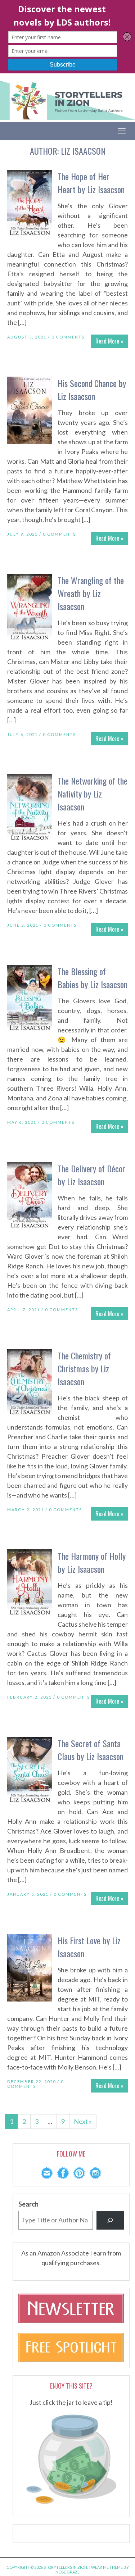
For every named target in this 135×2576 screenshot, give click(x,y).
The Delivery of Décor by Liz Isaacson (91, 1175)
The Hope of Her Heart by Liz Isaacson (91, 183)
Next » (83, 2121)
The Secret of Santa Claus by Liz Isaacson (91, 1750)
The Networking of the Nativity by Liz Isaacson (93, 794)
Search (28, 2204)
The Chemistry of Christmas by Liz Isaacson (84, 1368)
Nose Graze (67, 2572)
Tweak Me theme (106, 2567)
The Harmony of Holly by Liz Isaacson (92, 1562)
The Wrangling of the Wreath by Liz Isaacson (91, 593)
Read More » (109, 341)
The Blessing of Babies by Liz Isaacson (93, 978)
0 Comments (68, 337)
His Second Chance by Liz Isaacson (92, 390)
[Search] (110, 2220)
